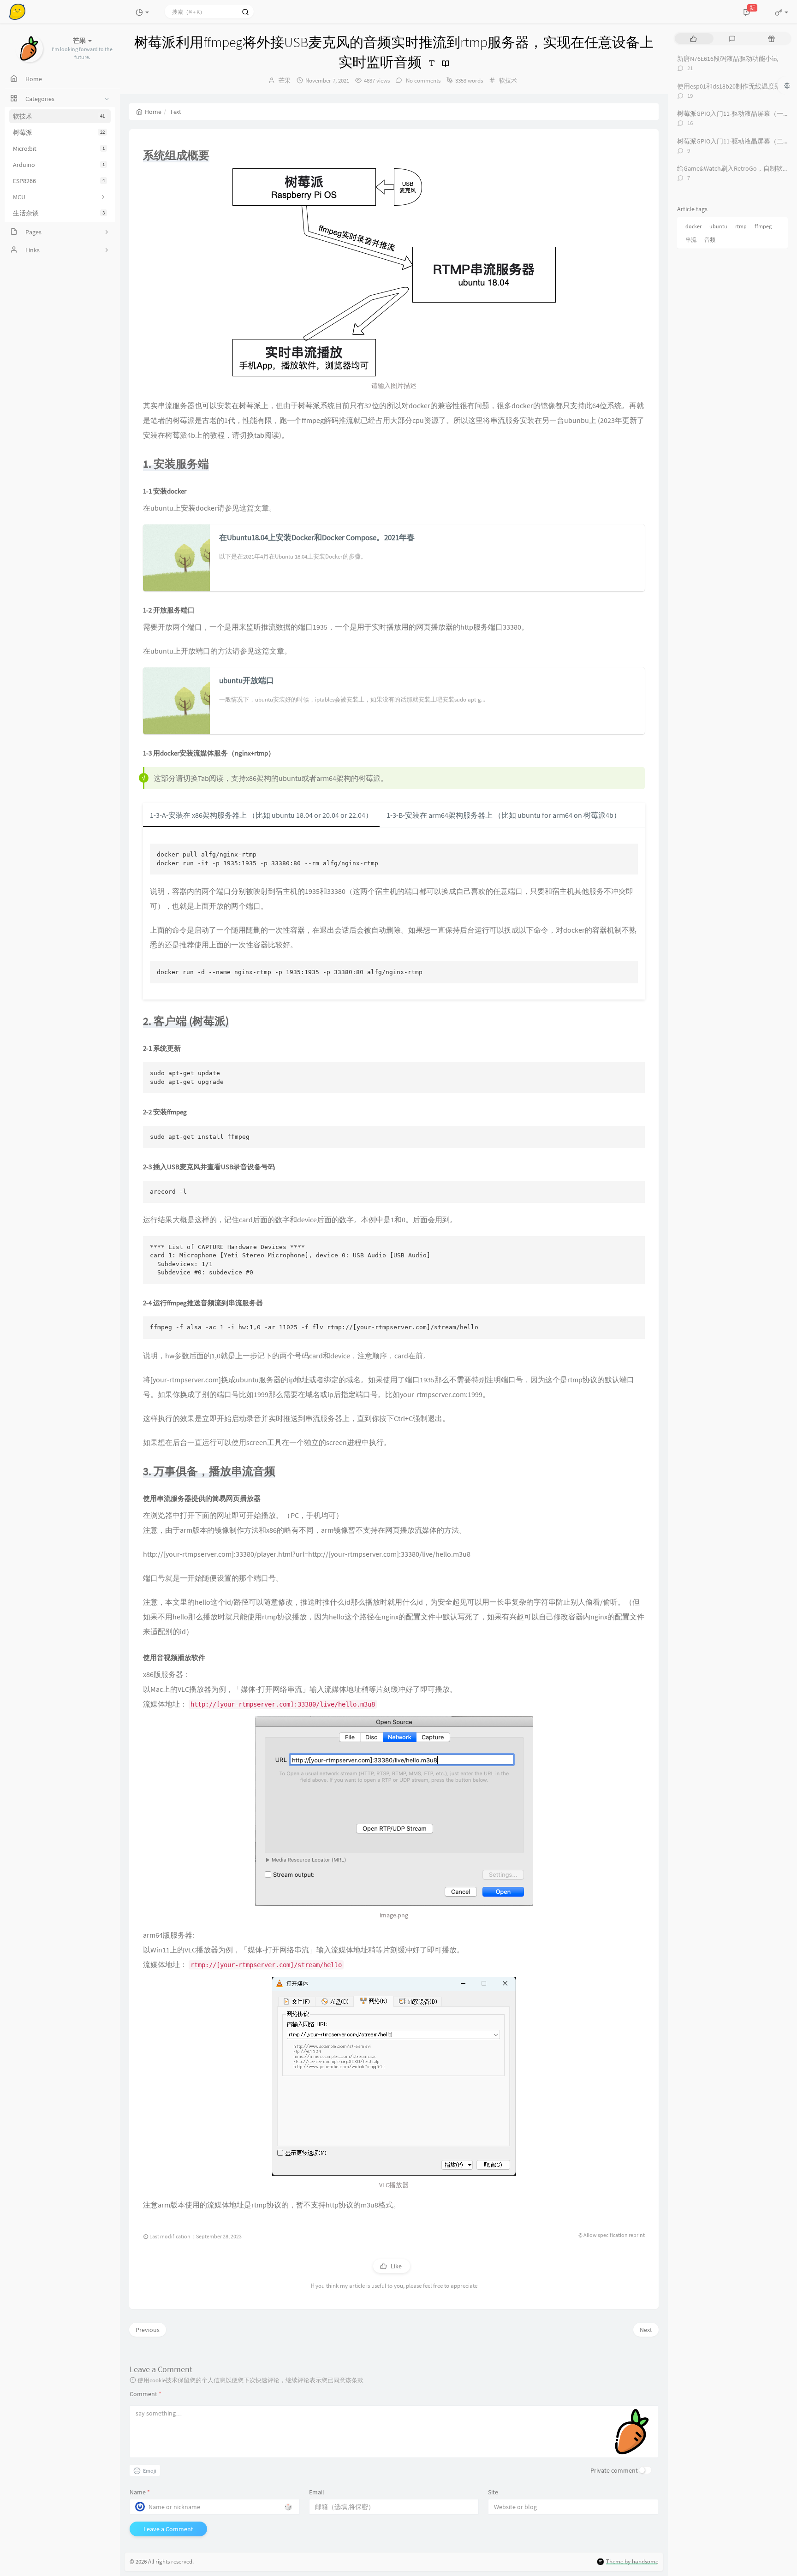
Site (493, 2492)
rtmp (741, 226)
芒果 (285, 80)
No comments (422, 80)
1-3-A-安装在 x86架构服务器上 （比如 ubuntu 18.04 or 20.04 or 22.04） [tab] (261, 815)
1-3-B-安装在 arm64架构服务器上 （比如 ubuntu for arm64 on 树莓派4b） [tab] (504, 815)
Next (646, 2330)
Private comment (614, 2470)
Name (140, 2492)
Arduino (59, 165)
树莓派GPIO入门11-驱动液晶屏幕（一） (733, 113)
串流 (691, 240)
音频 (710, 240)
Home (153, 112)
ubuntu (718, 226)
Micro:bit (59, 149)
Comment (146, 2394)
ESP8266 (59, 181)
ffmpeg (763, 226)
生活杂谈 (59, 213)
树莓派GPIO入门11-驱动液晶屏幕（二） (733, 141)
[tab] (693, 39)
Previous (148, 2330)
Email (317, 2492)
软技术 (59, 116)
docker (693, 226)
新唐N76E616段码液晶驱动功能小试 (728, 59)
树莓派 (59, 132)
